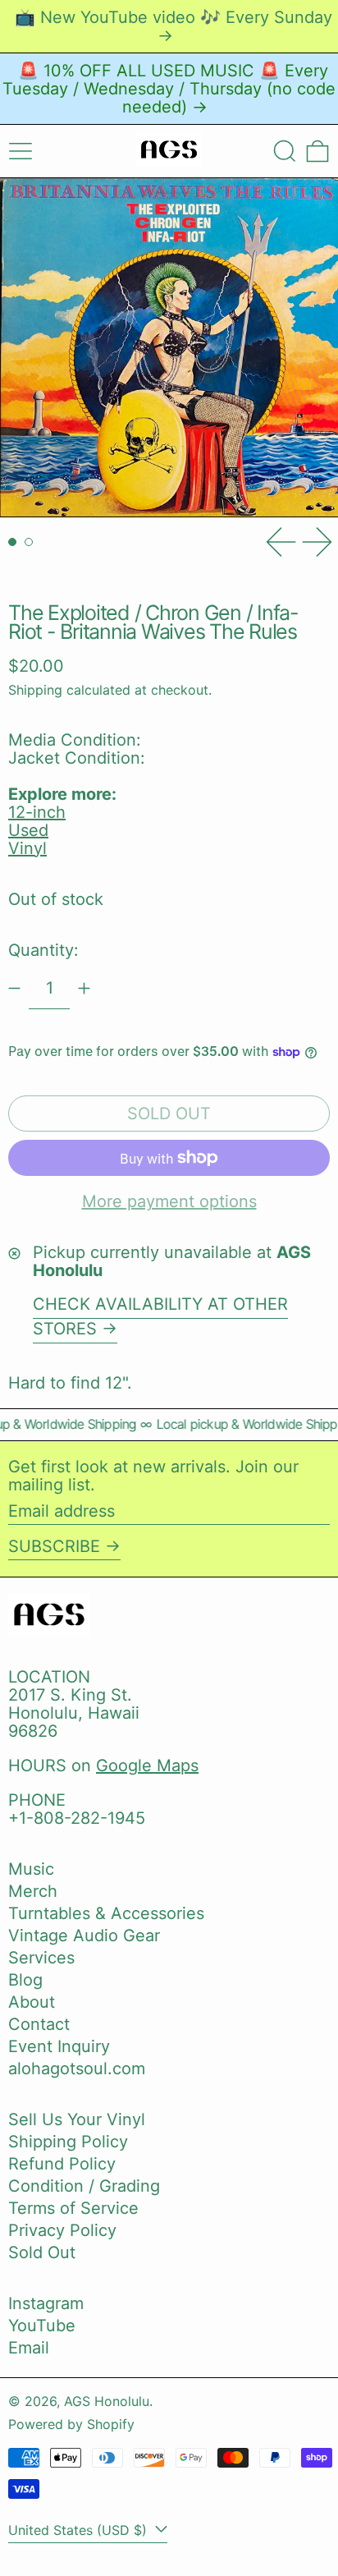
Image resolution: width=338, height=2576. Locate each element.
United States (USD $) (80, 2530)
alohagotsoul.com (77, 2069)
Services (41, 1958)
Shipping (35, 690)
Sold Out (42, 2252)
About (32, 2002)
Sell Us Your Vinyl (77, 2119)
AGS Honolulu (107, 2401)
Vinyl (27, 848)
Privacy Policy (62, 2230)
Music (31, 1869)
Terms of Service (73, 2208)
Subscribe (54, 1546)
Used (28, 830)
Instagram (46, 2303)
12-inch (37, 812)
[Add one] (84, 988)
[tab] (12, 542)
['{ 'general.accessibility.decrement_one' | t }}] (14, 988)
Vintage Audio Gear (84, 1935)
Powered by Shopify (71, 2424)
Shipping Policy (68, 2142)
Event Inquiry (59, 2046)
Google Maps (147, 1766)
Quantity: (43, 950)
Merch (33, 1891)
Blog (25, 1980)
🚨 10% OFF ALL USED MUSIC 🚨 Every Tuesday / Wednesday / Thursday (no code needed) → (169, 89)
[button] (285, 151)
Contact (39, 2024)
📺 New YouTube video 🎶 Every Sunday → (174, 26)
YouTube (42, 2326)
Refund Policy (62, 2164)
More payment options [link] (169, 1201)
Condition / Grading (84, 2186)
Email (29, 2348)
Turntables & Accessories (106, 1913)
